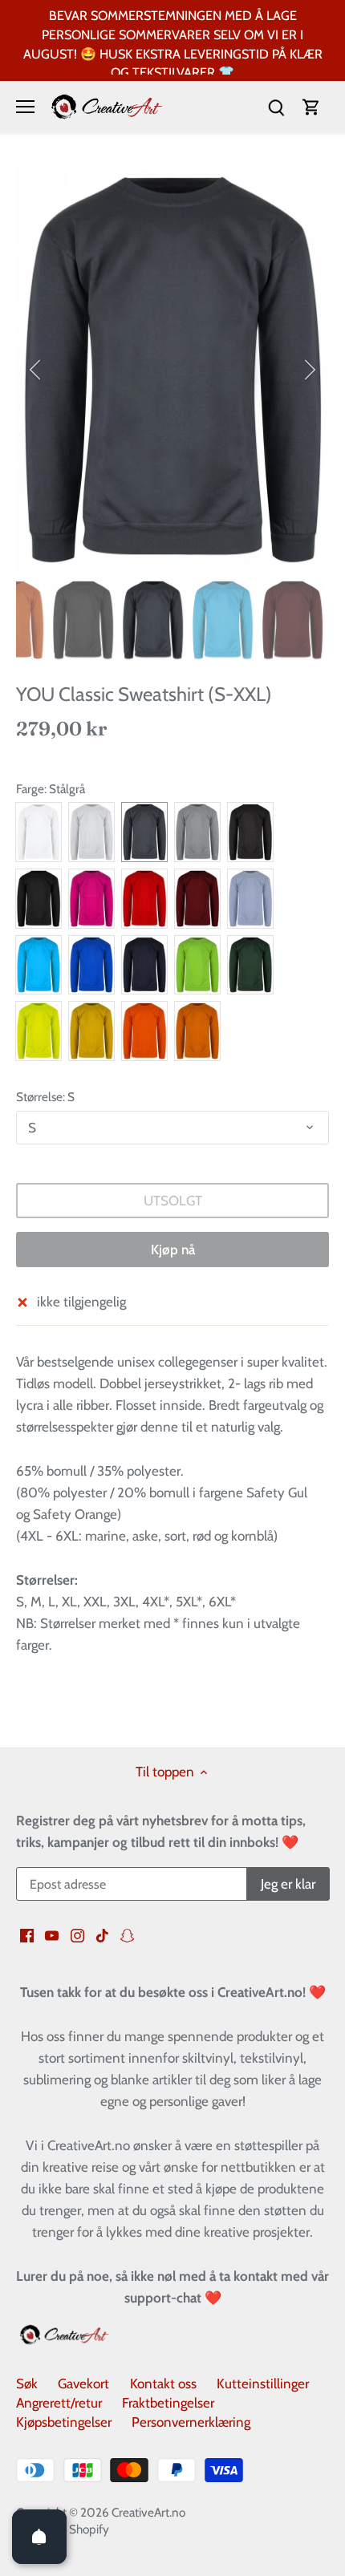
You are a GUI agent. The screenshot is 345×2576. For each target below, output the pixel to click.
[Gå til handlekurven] (311, 107)
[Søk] (276, 107)
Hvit (39, 832)
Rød (144, 899)
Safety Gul (39, 1031)
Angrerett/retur (59, 2403)
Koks (250, 832)
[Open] (39, 2537)
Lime (197, 965)
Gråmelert (197, 832)
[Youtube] (52, 1935)
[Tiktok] (102, 1935)
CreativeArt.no (148, 2512)
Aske (91, 832)
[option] (172, 370)
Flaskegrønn (250, 965)
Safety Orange (144, 1031)
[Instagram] (77, 1935)
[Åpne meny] (25, 107)
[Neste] (309, 370)
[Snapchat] (127, 1935)
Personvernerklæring (191, 2422)
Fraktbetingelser (168, 2403)
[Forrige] (36, 370)
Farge (30, 789)
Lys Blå (250, 899)
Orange (197, 1031)
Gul (91, 1031)
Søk (27, 2384)
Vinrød (197, 899)
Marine (144, 965)
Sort (39, 899)
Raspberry (91, 899)
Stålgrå (144, 832)
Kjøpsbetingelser (64, 2422)
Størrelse (39, 1097)
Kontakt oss (163, 2384)
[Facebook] (27, 1935)
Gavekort (83, 2384)
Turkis (39, 965)
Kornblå (91, 965)
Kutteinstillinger (263, 2384)
